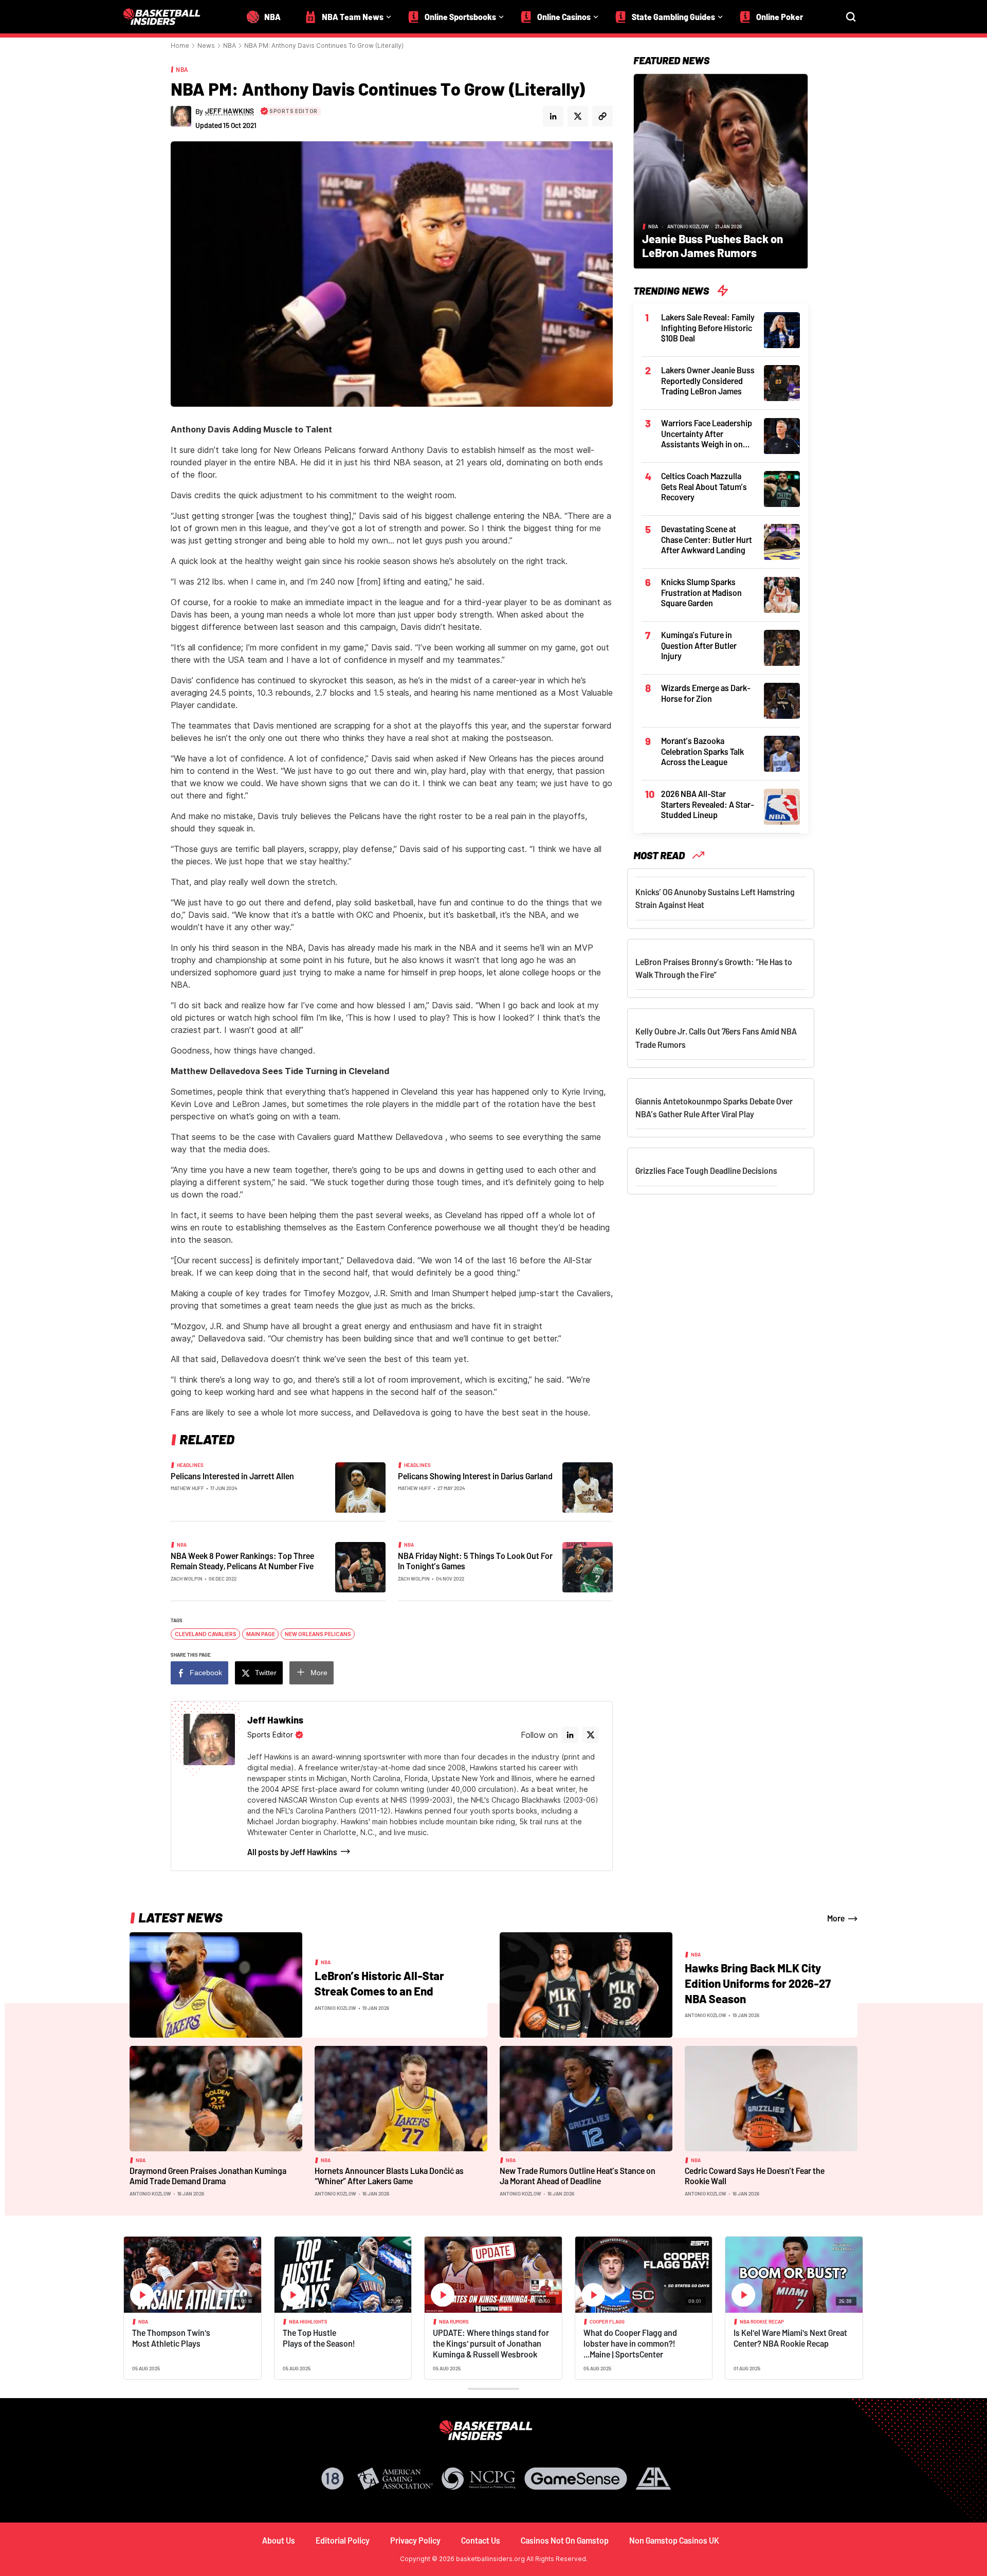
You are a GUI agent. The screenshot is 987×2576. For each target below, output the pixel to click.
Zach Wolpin (187, 1579)
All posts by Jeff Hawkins (292, 1852)
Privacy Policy (415, 2540)
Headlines (190, 1465)
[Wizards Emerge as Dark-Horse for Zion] (782, 700)
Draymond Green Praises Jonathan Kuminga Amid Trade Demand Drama (208, 2176)
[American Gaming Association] (395, 2479)
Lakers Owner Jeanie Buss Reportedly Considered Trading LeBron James (708, 380)
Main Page (261, 1634)
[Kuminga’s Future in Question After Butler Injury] (782, 647)
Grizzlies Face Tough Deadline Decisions (706, 1171)
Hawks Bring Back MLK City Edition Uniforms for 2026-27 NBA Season (758, 1983)
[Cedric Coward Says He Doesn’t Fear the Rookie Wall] (771, 2098)
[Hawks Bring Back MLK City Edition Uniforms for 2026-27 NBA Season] (586, 1984)
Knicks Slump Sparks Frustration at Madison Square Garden (701, 592)
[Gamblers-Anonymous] (653, 2479)
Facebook (206, 1673)
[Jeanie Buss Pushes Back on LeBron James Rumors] (721, 170)
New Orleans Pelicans (318, 1634)
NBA (230, 46)
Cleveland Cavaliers (206, 1634)
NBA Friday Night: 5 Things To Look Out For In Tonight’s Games (475, 1561)
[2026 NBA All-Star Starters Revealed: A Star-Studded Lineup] (782, 806)
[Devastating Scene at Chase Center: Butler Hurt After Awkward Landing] (782, 541)
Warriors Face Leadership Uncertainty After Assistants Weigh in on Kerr (707, 434)
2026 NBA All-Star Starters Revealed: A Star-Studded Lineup (708, 804)
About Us (279, 2540)
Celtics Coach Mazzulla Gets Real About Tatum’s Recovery (704, 486)
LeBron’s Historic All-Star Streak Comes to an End (379, 1983)
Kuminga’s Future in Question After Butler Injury (699, 645)
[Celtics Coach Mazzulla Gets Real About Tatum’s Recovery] (782, 488)
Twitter (266, 1673)
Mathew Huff (187, 1488)
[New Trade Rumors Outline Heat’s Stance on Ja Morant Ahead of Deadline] (586, 2098)
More (319, 1673)
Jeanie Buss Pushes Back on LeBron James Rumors (712, 246)
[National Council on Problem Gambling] (479, 2479)
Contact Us (481, 2540)
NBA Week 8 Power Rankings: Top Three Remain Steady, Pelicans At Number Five (242, 1561)
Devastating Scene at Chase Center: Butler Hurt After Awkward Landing (707, 539)
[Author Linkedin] (553, 116)
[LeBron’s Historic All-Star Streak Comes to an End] (216, 1984)
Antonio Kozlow (688, 226)
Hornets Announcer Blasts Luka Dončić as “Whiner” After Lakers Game (389, 2176)
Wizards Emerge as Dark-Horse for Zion (706, 693)
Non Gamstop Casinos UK (674, 2540)
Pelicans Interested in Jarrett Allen (232, 1476)
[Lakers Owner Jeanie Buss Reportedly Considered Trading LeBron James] (782, 382)
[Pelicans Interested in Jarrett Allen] (360, 1486)
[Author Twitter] (578, 116)
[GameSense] (576, 2479)
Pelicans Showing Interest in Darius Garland (475, 1476)
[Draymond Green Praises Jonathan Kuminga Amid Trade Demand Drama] (216, 2098)
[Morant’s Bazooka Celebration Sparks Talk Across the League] (782, 753)
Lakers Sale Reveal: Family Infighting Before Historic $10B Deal (708, 328)
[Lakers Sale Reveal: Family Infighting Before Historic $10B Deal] (782, 329)
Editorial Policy (343, 2540)
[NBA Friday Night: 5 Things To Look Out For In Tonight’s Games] (588, 1566)
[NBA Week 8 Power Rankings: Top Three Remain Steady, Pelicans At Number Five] (360, 1566)
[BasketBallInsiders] (168, 17)
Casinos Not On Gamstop (565, 2540)
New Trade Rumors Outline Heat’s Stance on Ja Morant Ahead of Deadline (578, 2176)
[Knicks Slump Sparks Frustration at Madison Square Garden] (782, 594)
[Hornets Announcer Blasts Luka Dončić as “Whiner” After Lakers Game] (401, 2098)
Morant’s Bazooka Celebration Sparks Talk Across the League (702, 751)
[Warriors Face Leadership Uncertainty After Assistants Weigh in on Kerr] (782, 435)
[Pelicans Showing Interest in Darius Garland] (588, 1486)
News (206, 46)
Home (180, 46)
